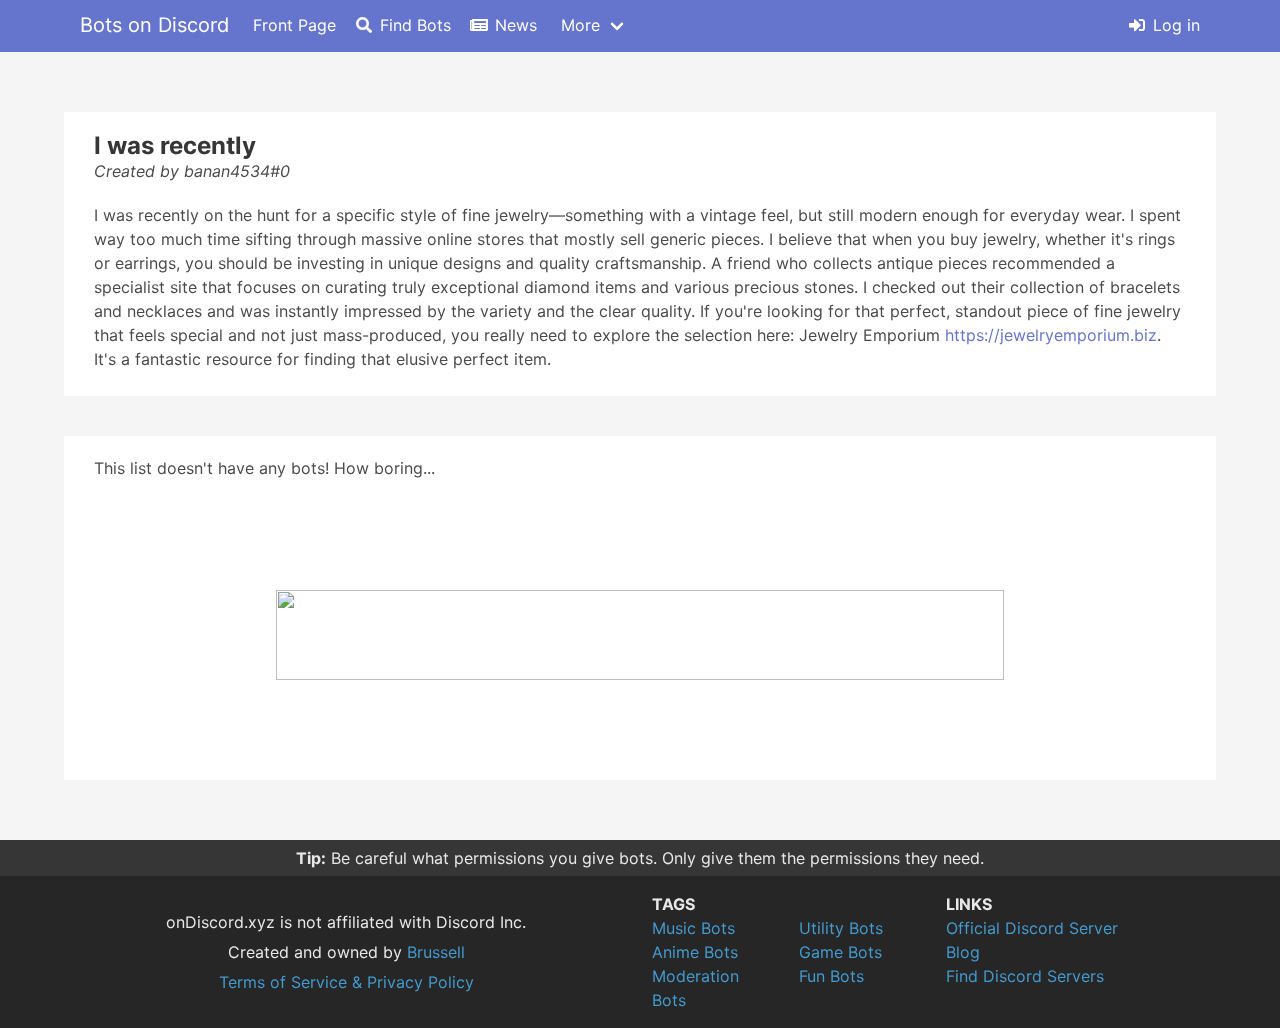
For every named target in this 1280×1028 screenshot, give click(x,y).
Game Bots (840, 952)
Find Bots (415, 25)
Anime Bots (695, 952)
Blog (963, 952)
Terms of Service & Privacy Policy (346, 982)
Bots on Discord (154, 25)
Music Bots (693, 928)
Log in (1176, 25)
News (516, 25)
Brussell (436, 952)
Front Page (294, 25)
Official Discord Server (1032, 928)
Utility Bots (841, 928)
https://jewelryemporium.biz (1051, 335)
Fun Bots (831, 976)
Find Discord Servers (1025, 976)
